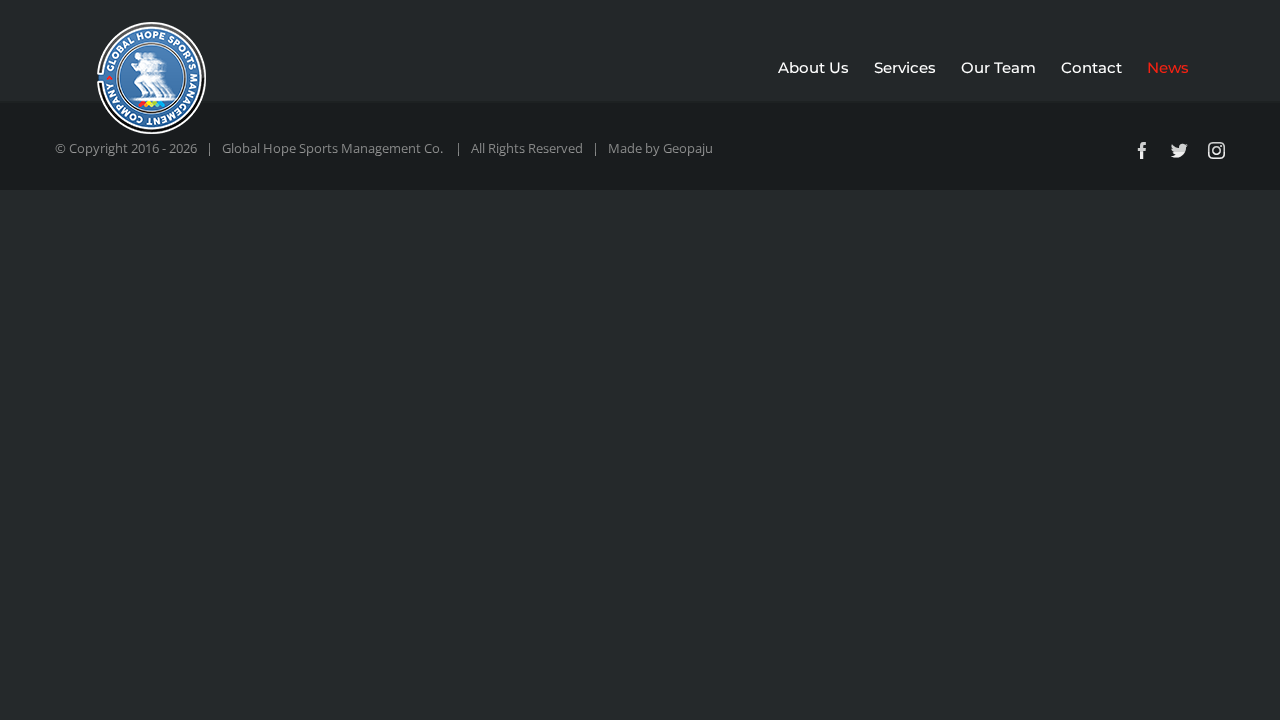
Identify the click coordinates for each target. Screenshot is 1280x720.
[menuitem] (826, 68)
